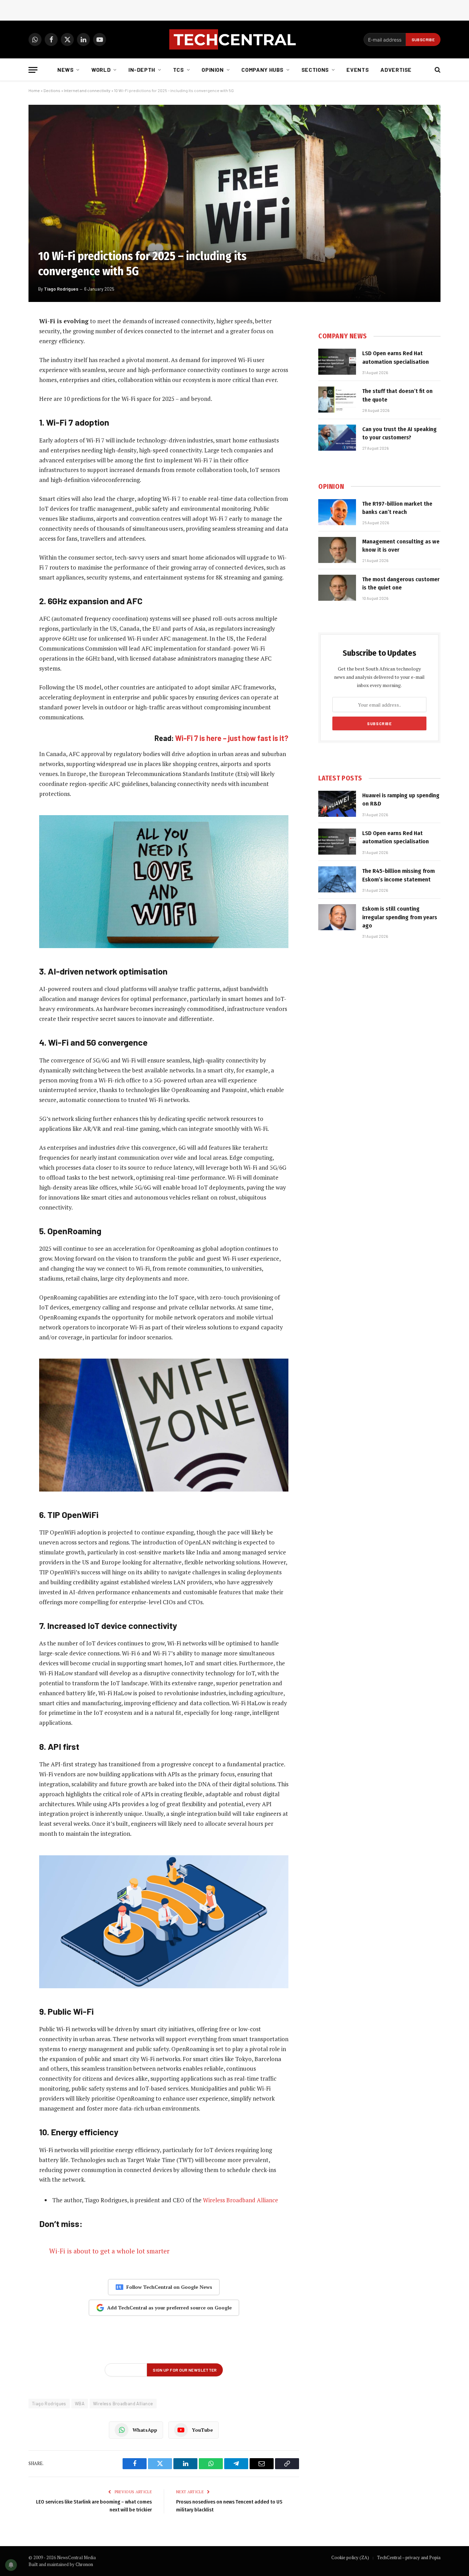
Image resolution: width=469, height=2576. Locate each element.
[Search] (437, 70)
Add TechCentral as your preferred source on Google (169, 2308)
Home (34, 90)
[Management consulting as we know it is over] (337, 550)
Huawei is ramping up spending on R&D (401, 800)
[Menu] (33, 70)
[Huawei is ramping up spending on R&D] (337, 804)
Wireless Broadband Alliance (241, 2200)
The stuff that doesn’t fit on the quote (397, 395)
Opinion (213, 70)
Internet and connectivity (87, 90)
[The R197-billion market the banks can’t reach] (337, 512)
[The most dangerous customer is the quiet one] (337, 588)
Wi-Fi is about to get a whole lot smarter (109, 2251)
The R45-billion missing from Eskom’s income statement (398, 875)
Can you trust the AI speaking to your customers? (399, 433)
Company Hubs (262, 70)
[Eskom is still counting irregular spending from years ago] (337, 917)
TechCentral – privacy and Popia (409, 2557)
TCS (179, 70)
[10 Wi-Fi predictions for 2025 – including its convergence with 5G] (235, 203)
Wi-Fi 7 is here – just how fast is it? (232, 738)
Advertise (396, 70)
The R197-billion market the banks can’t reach (397, 508)
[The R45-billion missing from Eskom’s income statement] (337, 879)
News (66, 70)
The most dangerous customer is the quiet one (401, 583)
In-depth (142, 70)
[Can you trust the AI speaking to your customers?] (337, 438)
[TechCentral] (235, 40)
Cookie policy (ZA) (350, 2557)
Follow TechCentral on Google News (169, 2287)
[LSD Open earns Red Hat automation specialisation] (337, 362)
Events (358, 70)
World (101, 70)
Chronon (84, 2564)
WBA (80, 2404)
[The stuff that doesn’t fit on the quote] (337, 400)
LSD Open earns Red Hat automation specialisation (396, 357)
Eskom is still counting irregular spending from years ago (400, 917)
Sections (315, 70)
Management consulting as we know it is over (401, 546)
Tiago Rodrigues (61, 289)
